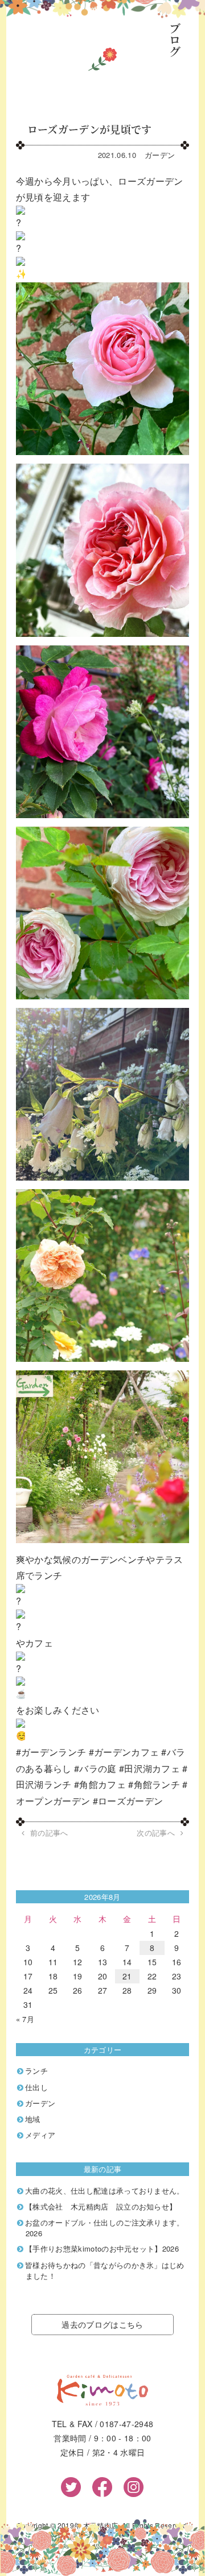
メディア (40, 2135)
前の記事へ (49, 1833)
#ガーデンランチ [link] (51, 1752)
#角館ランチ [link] (154, 1784)
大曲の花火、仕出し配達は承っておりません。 (105, 2191)
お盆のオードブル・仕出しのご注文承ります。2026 (105, 2228)
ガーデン (160, 155)
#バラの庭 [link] (95, 1768)
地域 (33, 2119)
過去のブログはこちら (102, 2324)
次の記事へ (156, 1833)
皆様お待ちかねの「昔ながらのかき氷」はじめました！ (105, 2270)
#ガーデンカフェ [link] (124, 1752)
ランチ (36, 2071)
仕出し (36, 2087)
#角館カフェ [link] (100, 1784)
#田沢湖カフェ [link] (149, 1768)
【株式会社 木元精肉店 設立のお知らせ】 (101, 2206)
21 (127, 1976)
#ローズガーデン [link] (128, 1801)
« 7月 (25, 2019)
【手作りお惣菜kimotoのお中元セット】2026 (102, 2248)
